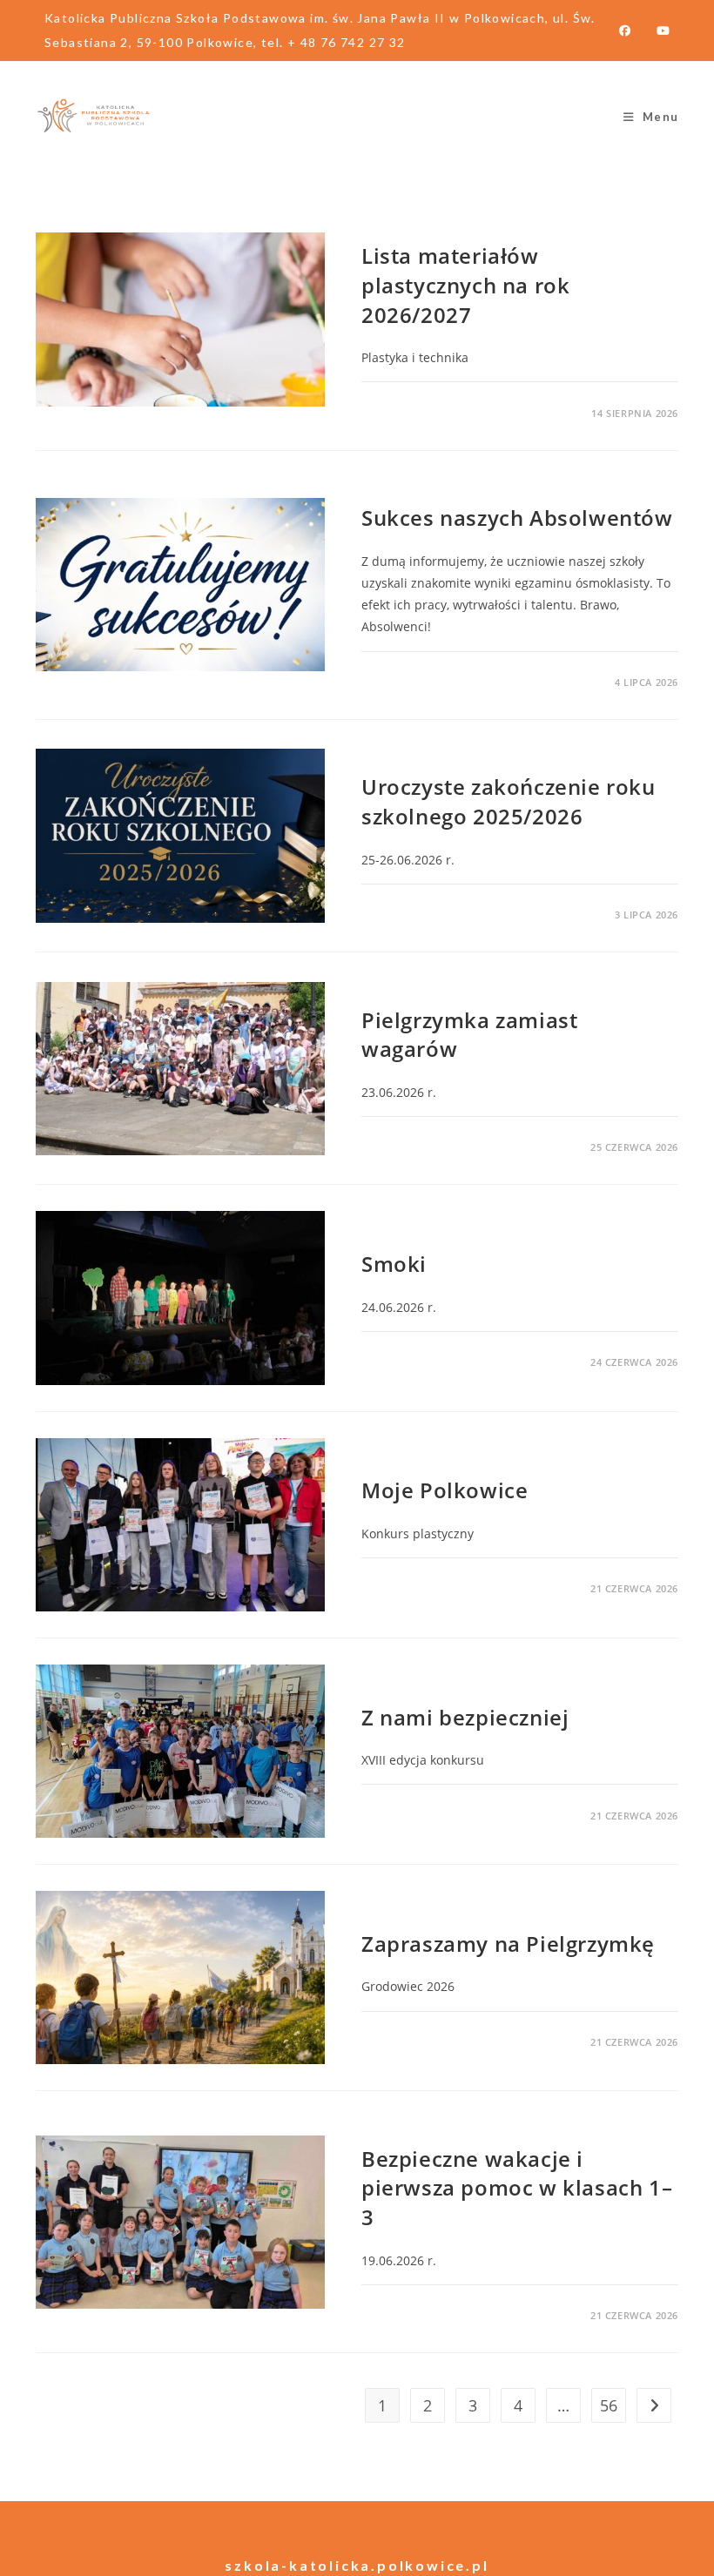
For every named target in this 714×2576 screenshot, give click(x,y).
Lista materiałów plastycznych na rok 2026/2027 (465, 285)
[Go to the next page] (654, 2405)
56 (609, 2405)
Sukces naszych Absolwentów (517, 518)
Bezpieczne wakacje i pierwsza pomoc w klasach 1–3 (517, 2188)
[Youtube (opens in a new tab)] (657, 30)
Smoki (394, 1264)
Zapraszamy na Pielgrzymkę (508, 1944)
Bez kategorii (404, 226)
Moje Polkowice (445, 1490)
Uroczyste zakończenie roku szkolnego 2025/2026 (509, 801)
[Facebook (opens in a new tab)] (625, 30)
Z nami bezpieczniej (465, 1717)
